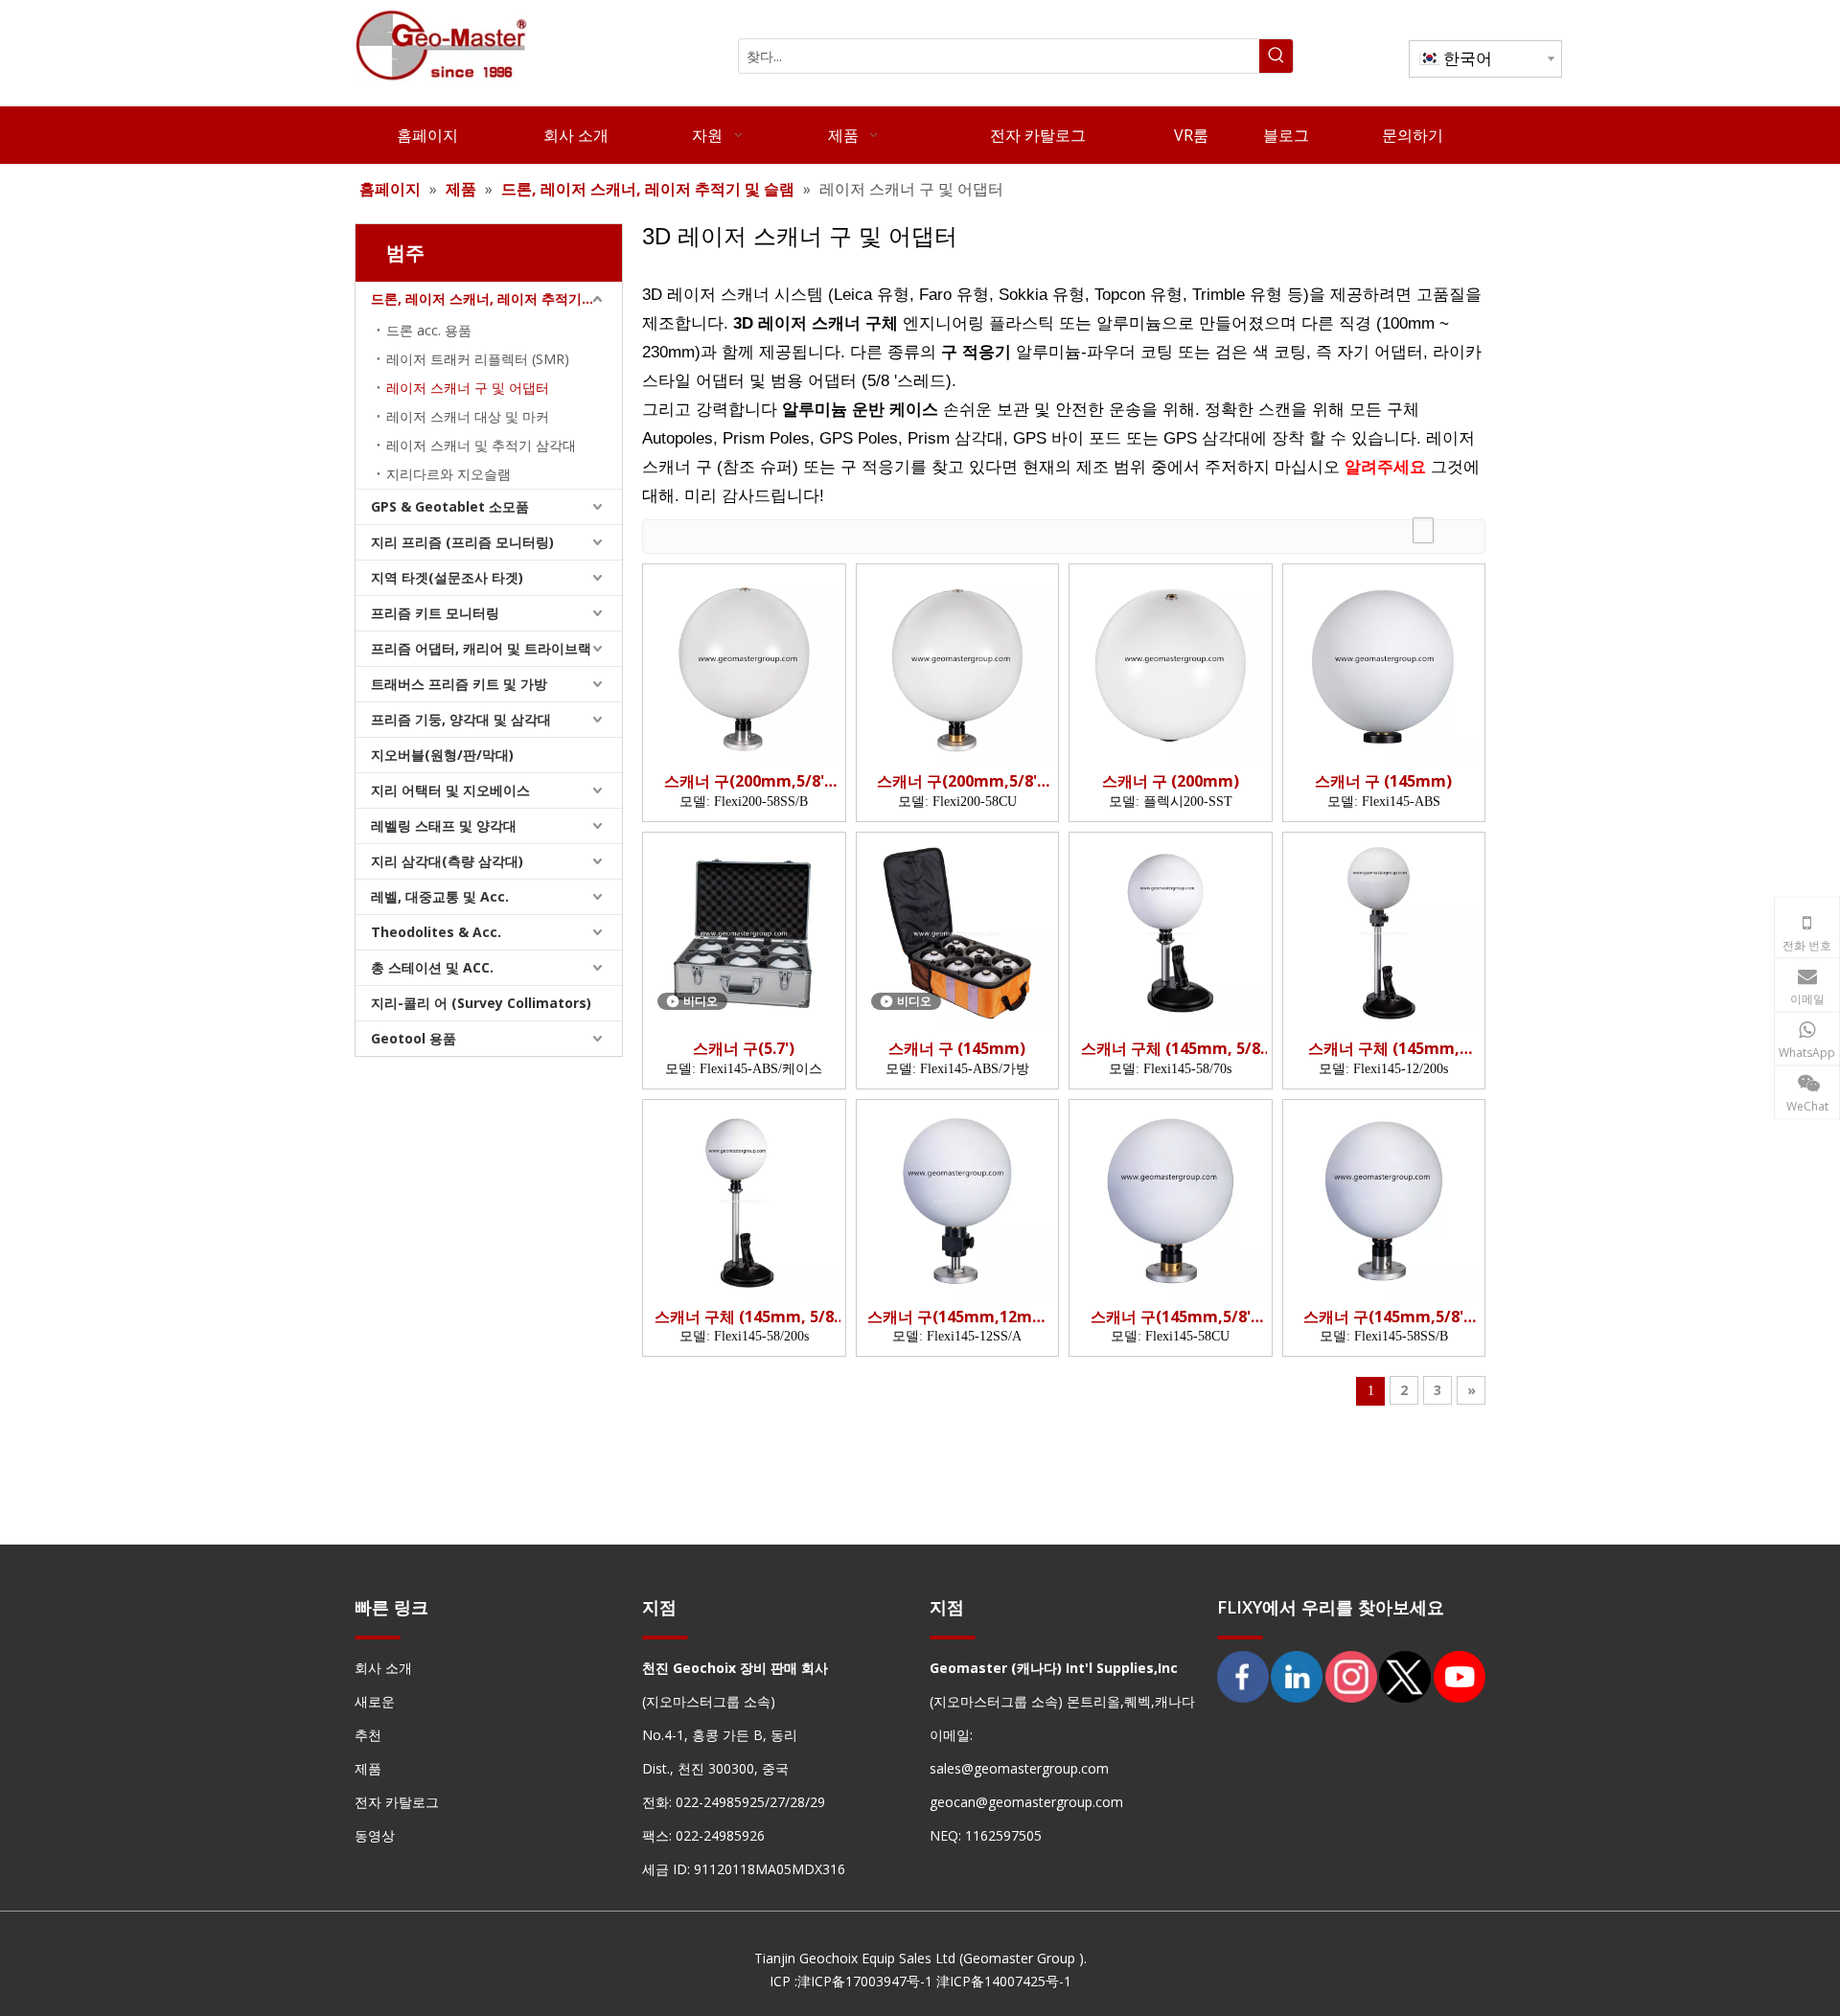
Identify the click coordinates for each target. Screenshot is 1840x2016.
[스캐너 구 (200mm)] (1171, 664)
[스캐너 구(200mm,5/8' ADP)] (744, 664)
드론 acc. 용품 (429, 330)
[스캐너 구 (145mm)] (1384, 664)
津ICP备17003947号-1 (865, 1981)
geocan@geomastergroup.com (1026, 1802)
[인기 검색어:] (1276, 56)
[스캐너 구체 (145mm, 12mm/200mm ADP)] (1384, 931)
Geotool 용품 (414, 1038)
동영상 (375, 1835)
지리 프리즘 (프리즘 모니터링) (462, 542)
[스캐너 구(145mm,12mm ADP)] (958, 1200)
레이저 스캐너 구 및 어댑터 (468, 388)
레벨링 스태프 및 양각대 (444, 825)
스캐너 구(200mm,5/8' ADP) (744, 781)
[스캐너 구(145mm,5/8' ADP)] (1171, 1200)
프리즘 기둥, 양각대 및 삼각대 (461, 719)
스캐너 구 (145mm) (1383, 781)
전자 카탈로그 (397, 1802)
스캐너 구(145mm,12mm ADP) (957, 1317)
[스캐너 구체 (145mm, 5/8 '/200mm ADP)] (744, 1200)
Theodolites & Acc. (436, 932)
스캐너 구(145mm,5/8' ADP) (1171, 1317)
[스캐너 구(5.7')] (744, 931)
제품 (368, 1768)
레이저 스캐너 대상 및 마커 (468, 416)
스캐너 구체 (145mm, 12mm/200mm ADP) (1384, 1049)
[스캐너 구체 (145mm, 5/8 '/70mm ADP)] (1171, 931)
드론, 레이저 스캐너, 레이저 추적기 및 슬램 (496, 298)
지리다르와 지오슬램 (448, 474)
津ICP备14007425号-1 (1004, 1981)
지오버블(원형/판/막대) (442, 755)
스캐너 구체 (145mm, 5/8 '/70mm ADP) (1171, 1049)
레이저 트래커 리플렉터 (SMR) (478, 359)
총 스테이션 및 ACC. (432, 967)
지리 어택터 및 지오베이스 (450, 790)
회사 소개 (383, 1668)
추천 (368, 1735)
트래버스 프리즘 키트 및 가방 (459, 684)
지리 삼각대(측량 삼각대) (447, 861)
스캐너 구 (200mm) (1171, 781)
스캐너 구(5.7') (744, 1049)
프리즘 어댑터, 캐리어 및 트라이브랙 (481, 648)
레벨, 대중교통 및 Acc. (440, 896)
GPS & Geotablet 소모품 (450, 506)
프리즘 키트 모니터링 (435, 613)
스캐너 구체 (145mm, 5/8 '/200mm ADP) (744, 1317)
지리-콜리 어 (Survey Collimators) (481, 1003)
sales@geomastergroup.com (1019, 1768)
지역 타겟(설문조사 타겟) (447, 577)
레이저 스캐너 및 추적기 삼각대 (481, 445)
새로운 (375, 1701)
